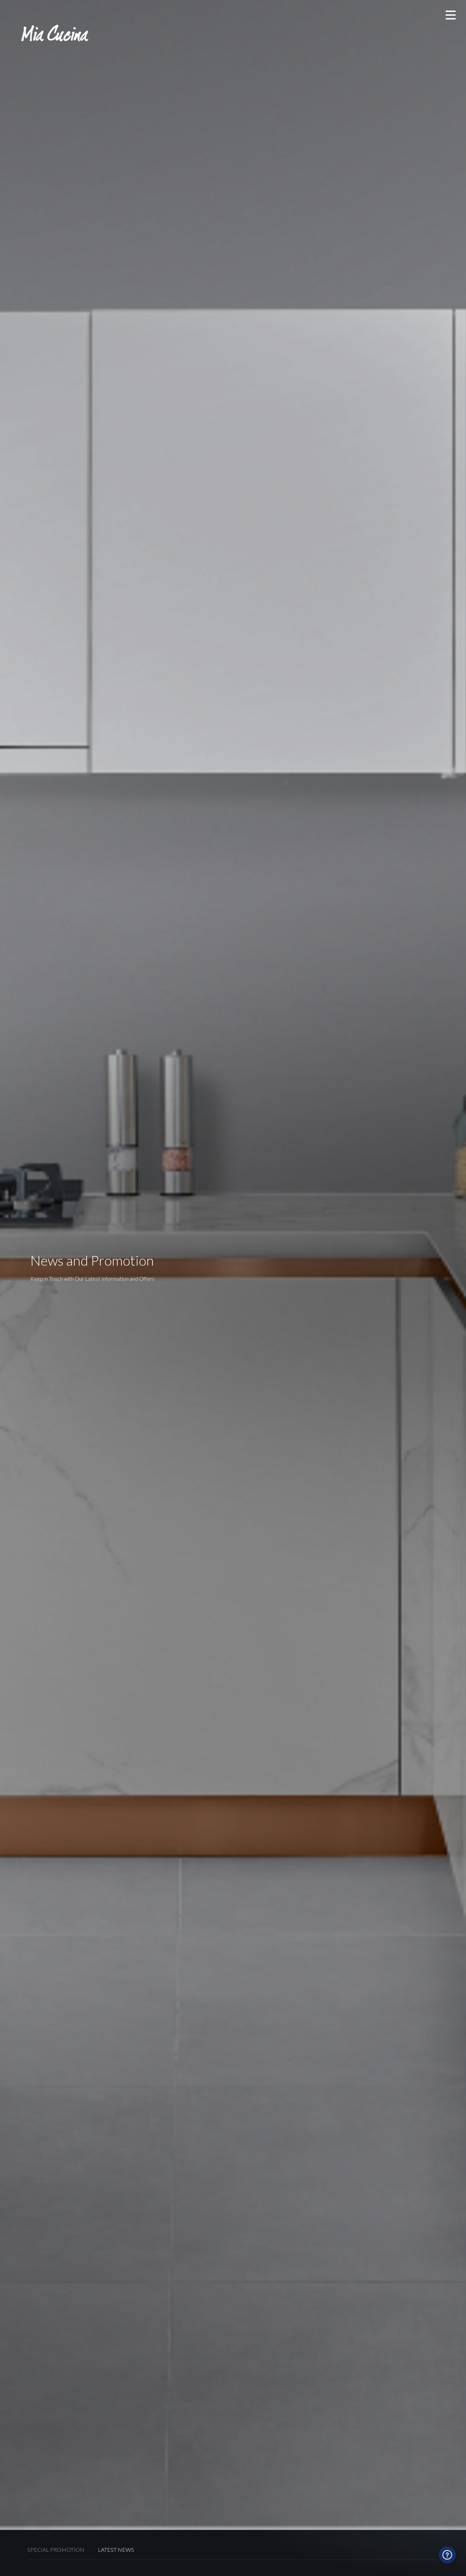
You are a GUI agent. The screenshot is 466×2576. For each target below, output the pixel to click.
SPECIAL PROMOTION (56, 2550)
